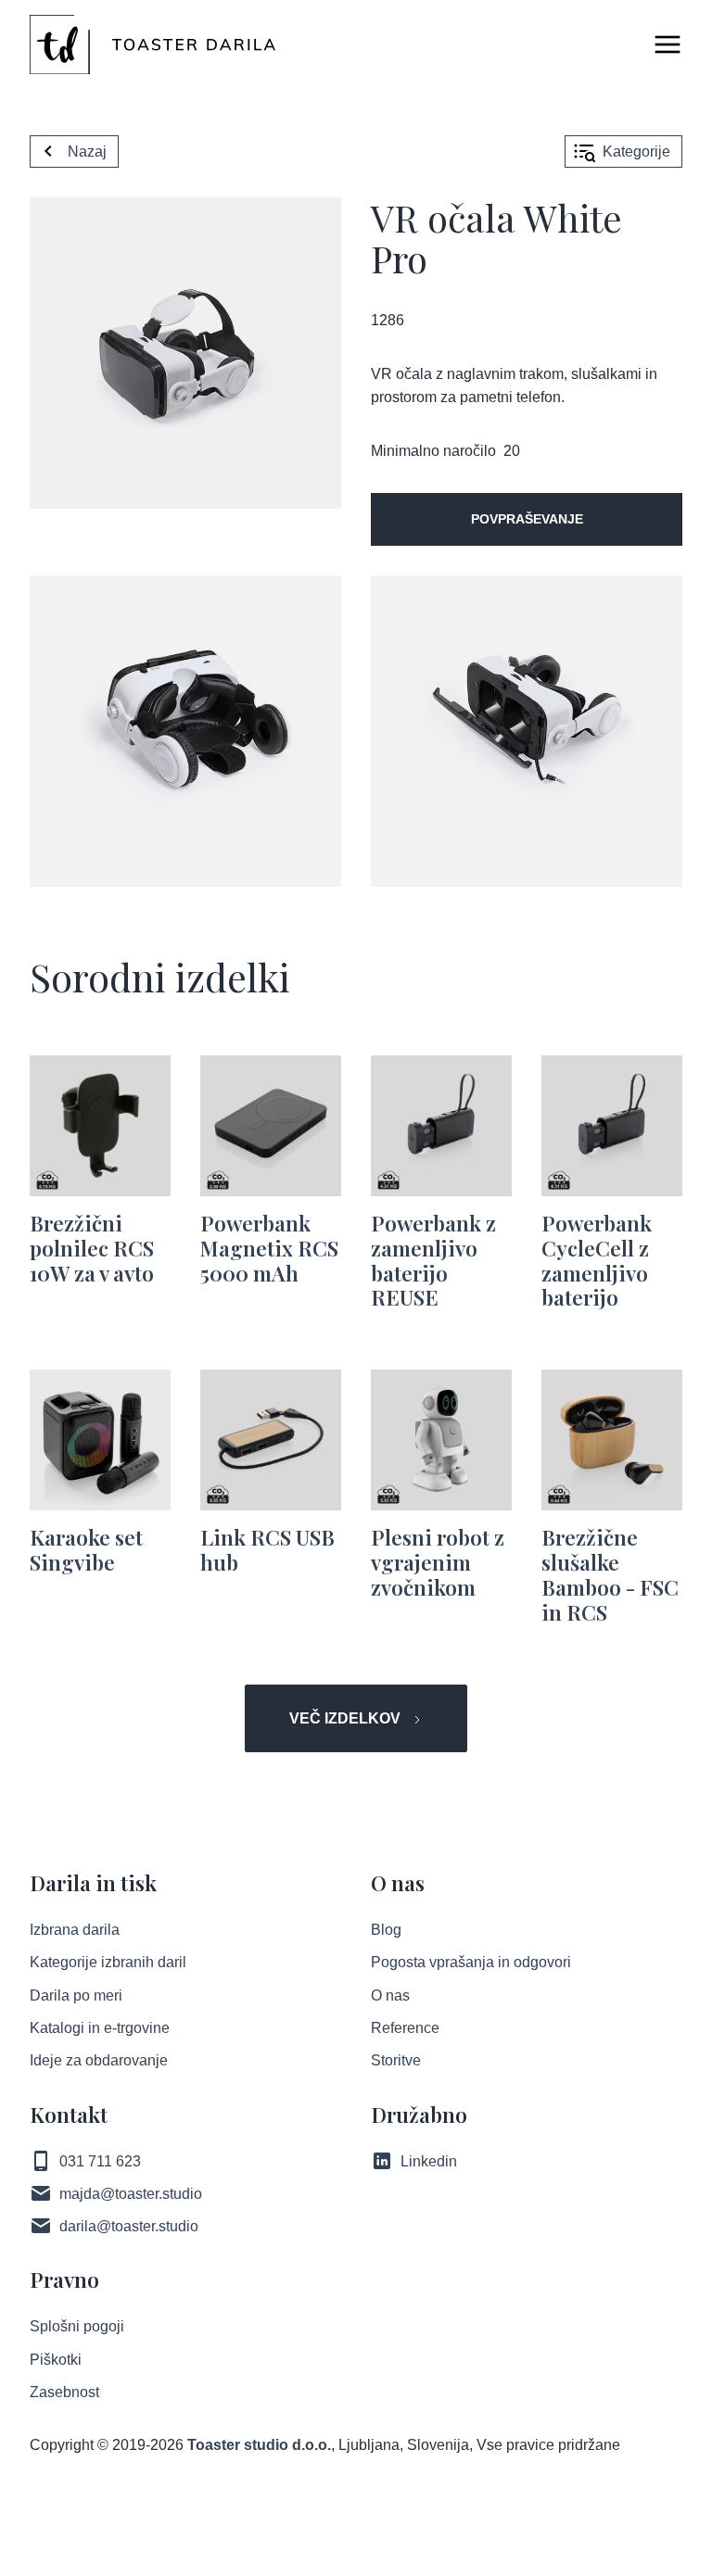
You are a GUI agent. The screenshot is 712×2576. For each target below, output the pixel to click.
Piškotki (56, 2360)
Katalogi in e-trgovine (100, 2028)
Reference (405, 2028)
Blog (386, 1930)
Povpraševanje (527, 519)
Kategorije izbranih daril (108, 1962)
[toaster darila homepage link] (153, 44)
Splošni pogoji (77, 2326)
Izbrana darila (75, 1930)
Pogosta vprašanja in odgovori (471, 1962)
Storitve (396, 2060)
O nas (390, 1995)
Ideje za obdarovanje (99, 2060)
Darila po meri (76, 1995)
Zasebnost (64, 2392)
